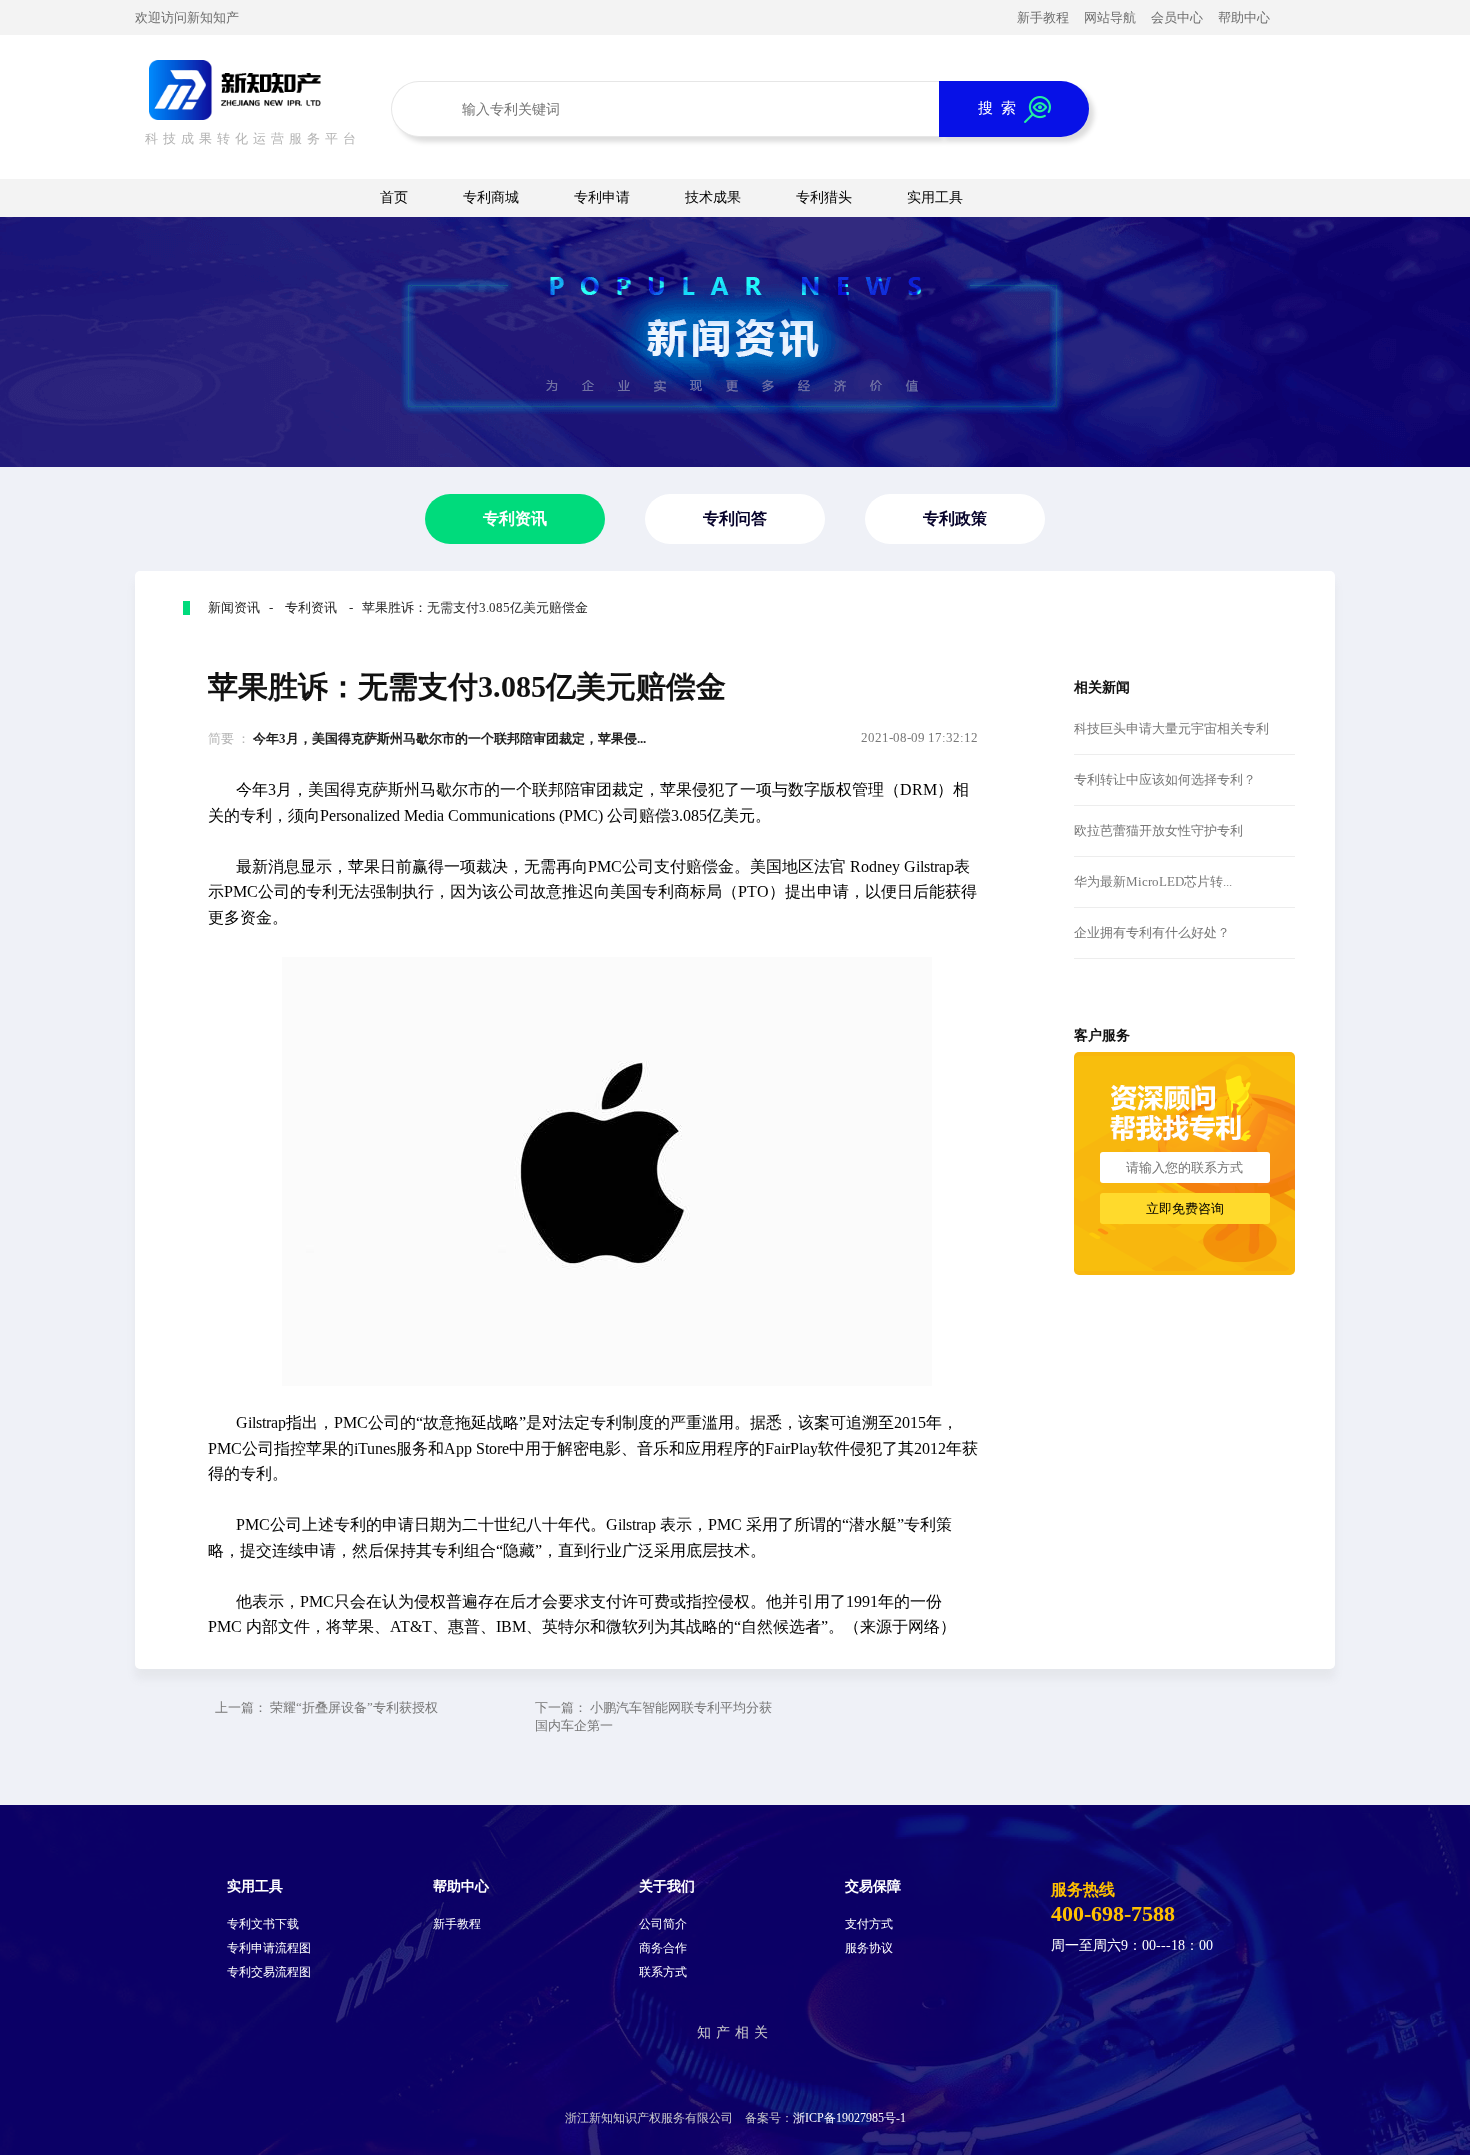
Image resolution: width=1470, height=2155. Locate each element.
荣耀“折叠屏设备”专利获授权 (354, 1707)
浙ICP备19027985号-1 (849, 2118)
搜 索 (1001, 107)
